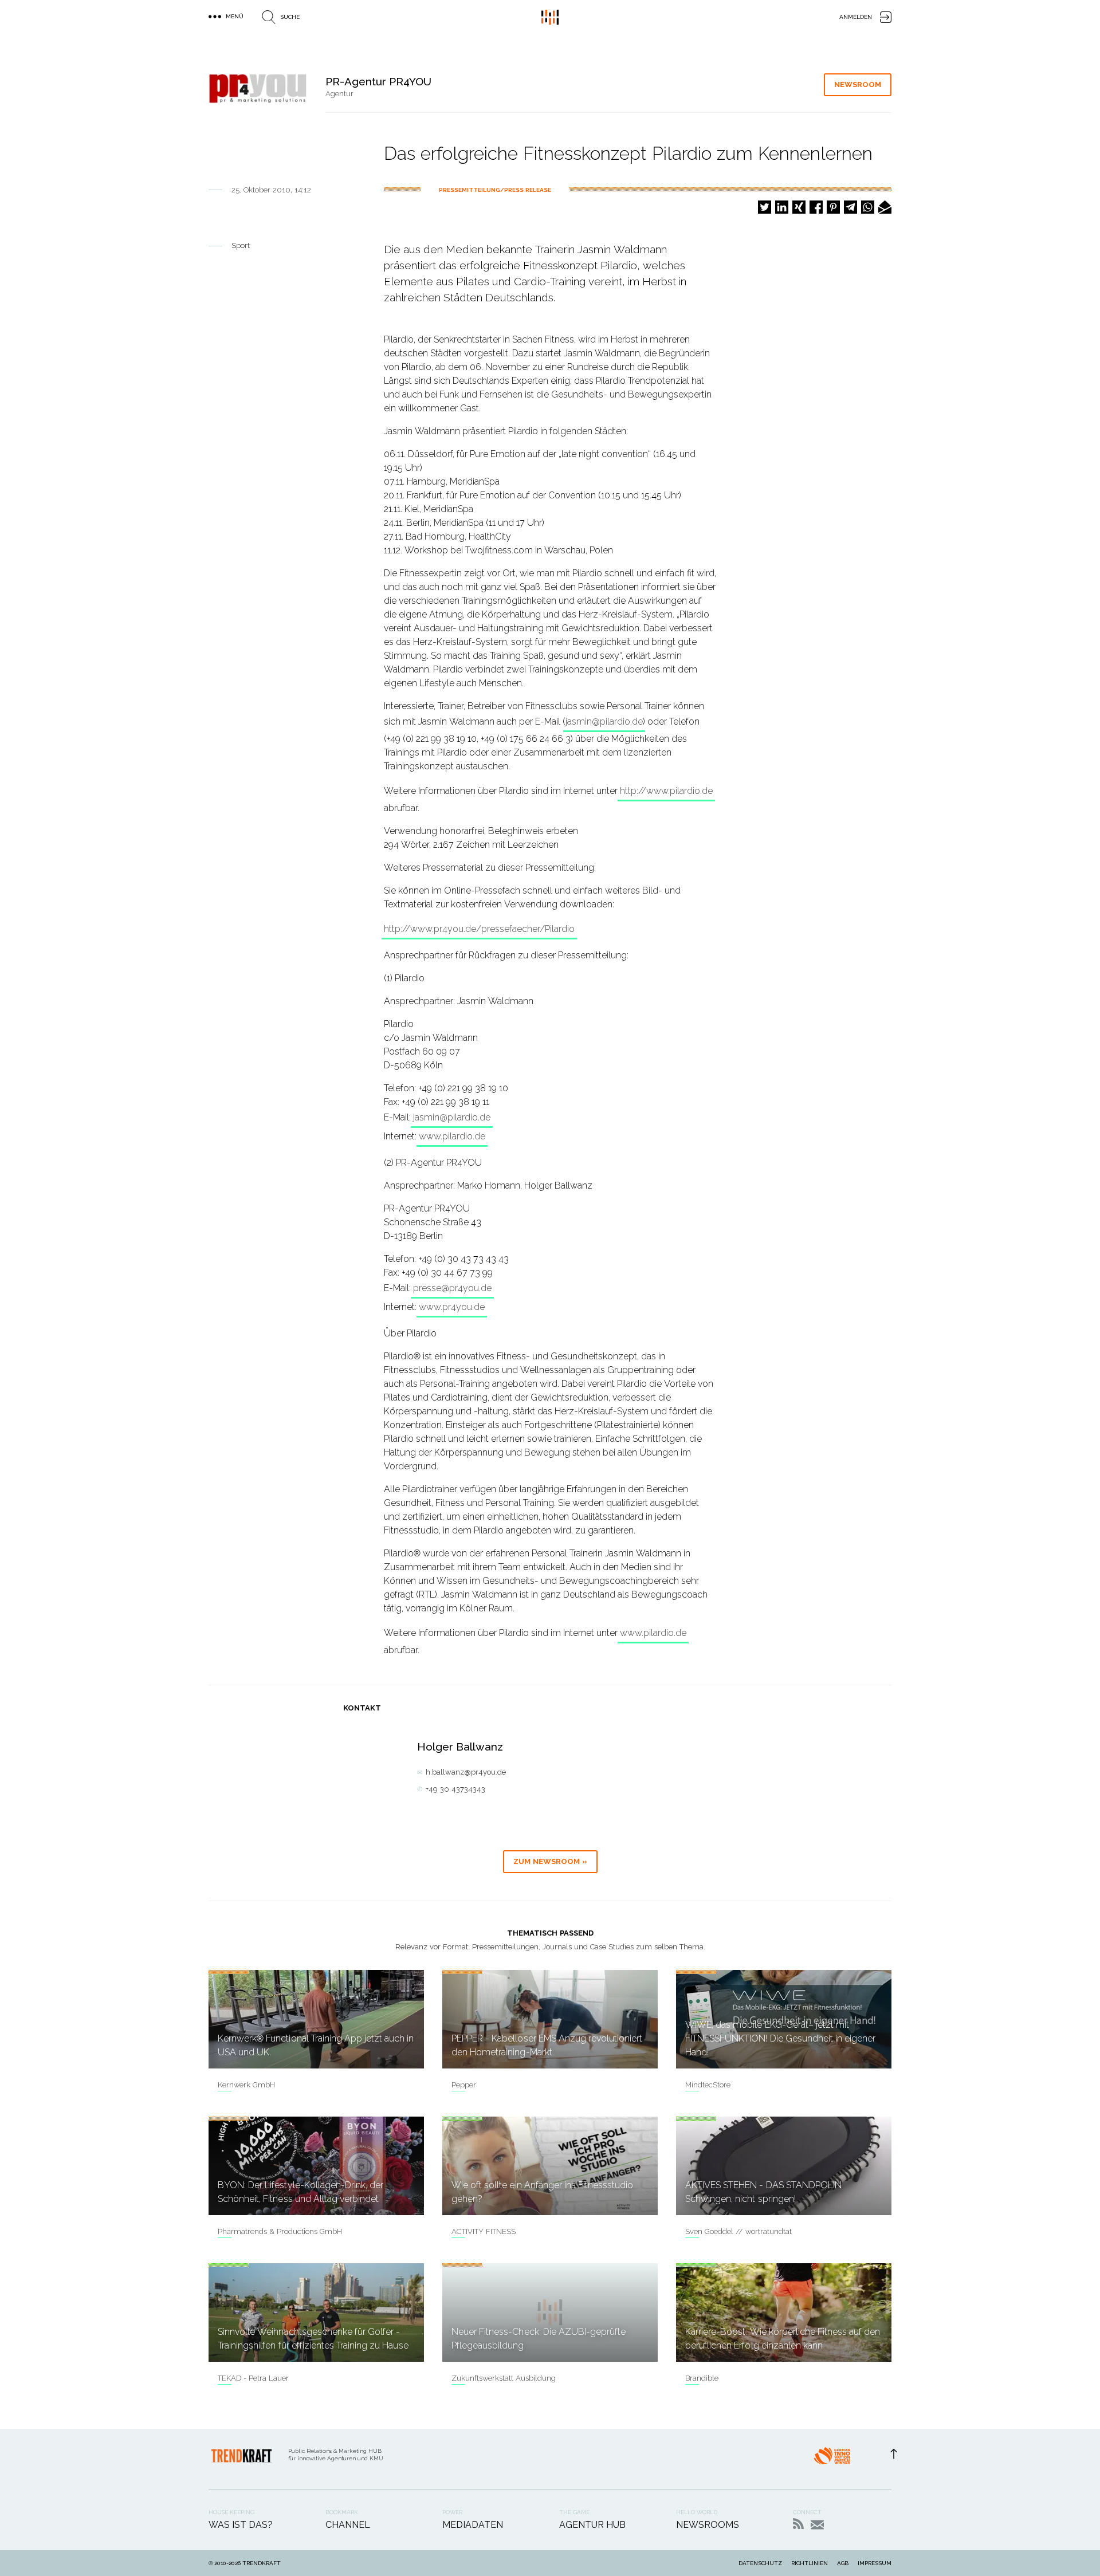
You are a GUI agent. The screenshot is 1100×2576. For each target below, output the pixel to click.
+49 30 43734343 (455, 1789)
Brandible (702, 2378)
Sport (241, 245)
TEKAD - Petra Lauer (253, 2378)
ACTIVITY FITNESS (484, 2231)
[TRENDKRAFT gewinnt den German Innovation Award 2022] (832, 2459)
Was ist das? (241, 2525)
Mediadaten (473, 2525)
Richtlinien (810, 2563)
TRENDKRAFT (262, 2563)
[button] (765, 207)
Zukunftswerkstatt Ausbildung (504, 2378)
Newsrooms (708, 2525)
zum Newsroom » (550, 1861)
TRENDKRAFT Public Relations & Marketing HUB (550, 17)
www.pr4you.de (452, 1307)
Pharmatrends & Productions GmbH (280, 2231)
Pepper (464, 2085)
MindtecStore (708, 2085)
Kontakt (817, 2525)
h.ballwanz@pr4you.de (466, 1772)
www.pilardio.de (452, 1136)
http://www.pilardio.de (666, 791)
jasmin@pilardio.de (604, 721)
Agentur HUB (592, 2525)
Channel (348, 2525)
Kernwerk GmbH (246, 2085)
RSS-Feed (798, 2524)
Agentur (339, 94)
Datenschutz (760, 2563)
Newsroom (858, 84)
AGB (843, 2563)
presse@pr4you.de (452, 1288)
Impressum (875, 2563)
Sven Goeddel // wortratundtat (738, 2231)
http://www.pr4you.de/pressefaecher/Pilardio (479, 929)
